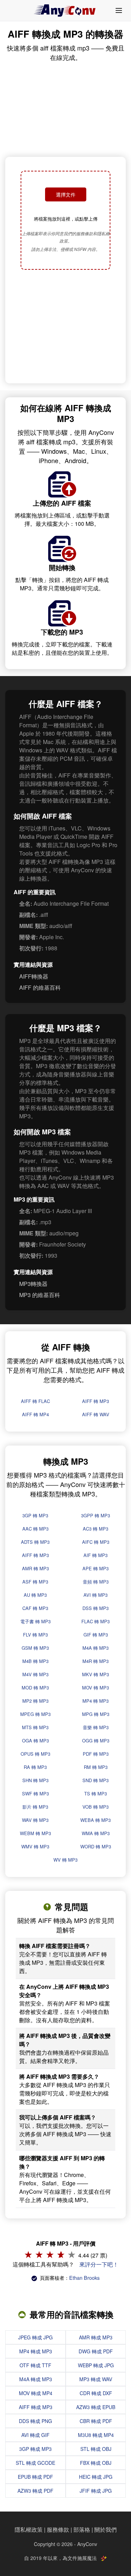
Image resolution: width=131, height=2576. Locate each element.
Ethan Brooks (84, 2278)
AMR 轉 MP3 (35, 1568)
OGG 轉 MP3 (96, 1741)
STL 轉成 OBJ (96, 2449)
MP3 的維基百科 (40, 1295)
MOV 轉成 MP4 (36, 2393)
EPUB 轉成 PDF (35, 2477)
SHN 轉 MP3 (35, 1780)
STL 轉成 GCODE (35, 2463)
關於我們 (105, 2529)
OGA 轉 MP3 (35, 1741)
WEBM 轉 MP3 (35, 1833)
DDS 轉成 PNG (35, 2421)
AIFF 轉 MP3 (96, 1401)
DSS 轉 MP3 (96, 1608)
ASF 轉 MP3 (35, 1582)
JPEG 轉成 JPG (35, 2337)
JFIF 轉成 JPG (96, 2491)
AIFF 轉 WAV (96, 1414)
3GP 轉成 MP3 (35, 2449)
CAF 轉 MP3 (35, 1608)
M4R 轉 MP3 (96, 1661)
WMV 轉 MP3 (35, 1846)
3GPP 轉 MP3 (96, 1515)
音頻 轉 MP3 (96, 1582)
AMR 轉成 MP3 (96, 2337)
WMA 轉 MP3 (96, 1833)
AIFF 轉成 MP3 (36, 2407)
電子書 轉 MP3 (35, 1621)
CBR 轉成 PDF (96, 2421)
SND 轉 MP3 (96, 1780)
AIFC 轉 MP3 (96, 1542)
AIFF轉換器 (34, 976)
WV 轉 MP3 (65, 1860)
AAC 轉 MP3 (35, 1529)
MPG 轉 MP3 (96, 1714)
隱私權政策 (29, 2529)
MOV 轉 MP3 (96, 1688)
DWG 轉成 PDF (96, 2351)
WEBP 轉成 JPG (96, 2365)
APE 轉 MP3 (96, 1568)
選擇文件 (66, 194)
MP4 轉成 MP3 (36, 2351)
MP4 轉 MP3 (96, 1701)
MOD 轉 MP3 (35, 1688)
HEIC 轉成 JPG (96, 2477)
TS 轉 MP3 (96, 1793)
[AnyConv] (66, 10)
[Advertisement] (66, 327)
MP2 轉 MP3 (35, 1701)
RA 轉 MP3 (35, 1767)
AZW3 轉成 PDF (35, 2491)
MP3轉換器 (33, 1284)
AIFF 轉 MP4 (35, 1414)
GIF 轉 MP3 (96, 1635)
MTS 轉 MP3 (35, 1727)
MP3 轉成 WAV (96, 2379)
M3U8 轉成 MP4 (96, 2435)
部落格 (82, 2529)
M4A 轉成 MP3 (36, 2379)
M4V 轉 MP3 (35, 1674)
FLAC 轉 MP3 (96, 1621)
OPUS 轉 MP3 (35, 1754)
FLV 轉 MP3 (35, 1635)
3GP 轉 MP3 (35, 1515)
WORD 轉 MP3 (96, 1846)
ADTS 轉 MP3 (35, 1542)
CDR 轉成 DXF (96, 2393)
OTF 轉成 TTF (35, 2365)
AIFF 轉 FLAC (35, 1401)
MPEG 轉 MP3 (35, 1714)
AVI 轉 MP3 (96, 1595)
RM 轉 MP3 (96, 1767)
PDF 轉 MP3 (96, 1754)
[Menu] (119, 10)
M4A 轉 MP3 (96, 1648)
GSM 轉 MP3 (35, 1648)
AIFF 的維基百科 (40, 987)
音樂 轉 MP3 (96, 1727)
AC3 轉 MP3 (96, 1529)
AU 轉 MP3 (35, 1595)
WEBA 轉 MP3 (96, 1820)
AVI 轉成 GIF (35, 2435)
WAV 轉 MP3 (35, 1820)
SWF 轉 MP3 (35, 1793)
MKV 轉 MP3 (96, 1674)
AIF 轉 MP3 (96, 1555)
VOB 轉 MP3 (96, 1807)
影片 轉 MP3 (35, 1807)
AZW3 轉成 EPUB (96, 2407)
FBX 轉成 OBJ (96, 2463)
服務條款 (58, 2529)
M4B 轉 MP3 (35, 1661)
